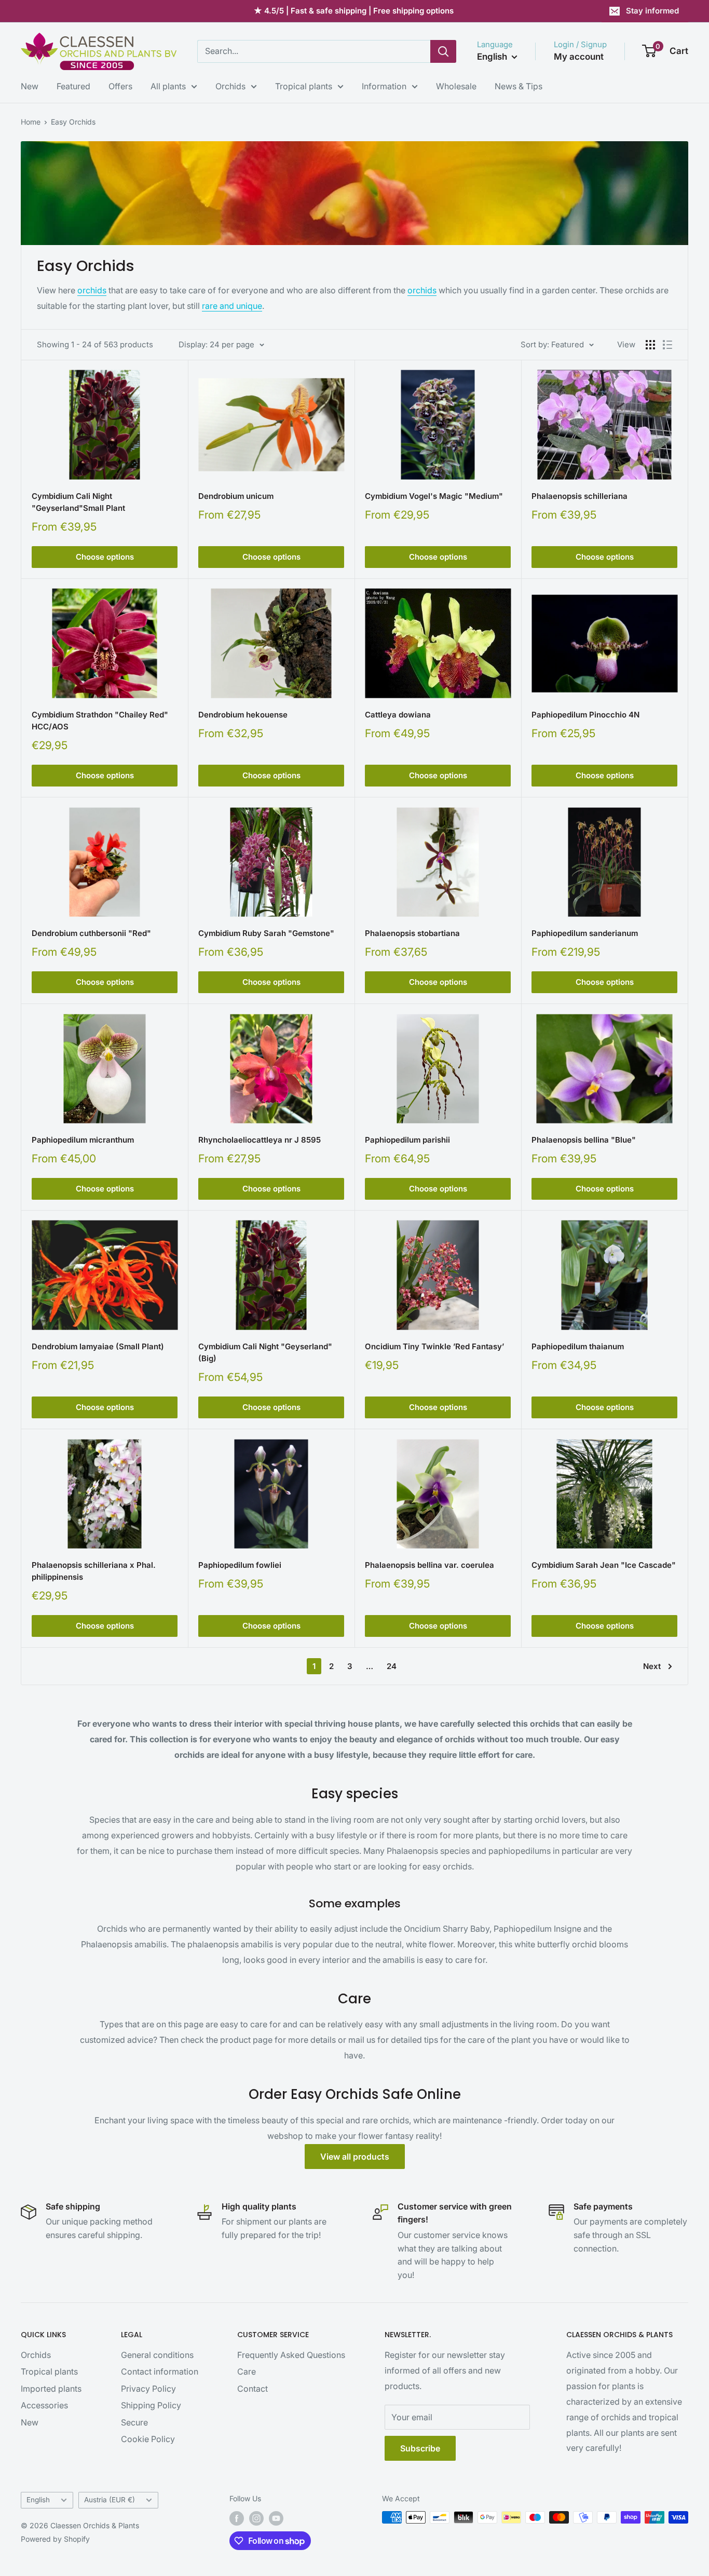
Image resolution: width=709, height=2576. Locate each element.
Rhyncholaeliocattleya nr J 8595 (260, 1140)
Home (31, 122)
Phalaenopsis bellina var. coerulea (430, 1565)
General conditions (157, 2355)
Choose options (105, 557)
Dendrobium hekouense (243, 715)
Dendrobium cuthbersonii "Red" (91, 933)
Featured (73, 86)
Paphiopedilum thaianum (578, 1346)
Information (384, 86)
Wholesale (456, 86)
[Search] (443, 51)
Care (247, 2371)
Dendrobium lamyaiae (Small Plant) (98, 1346)
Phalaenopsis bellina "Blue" (584, 1140)
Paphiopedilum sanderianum (585, 933)
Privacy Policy (148, 2389)
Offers (120, 86)
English (38, 2500)
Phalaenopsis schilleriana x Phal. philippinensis (94, 1571)
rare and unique (232, 306)
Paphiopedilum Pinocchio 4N (585, 715)
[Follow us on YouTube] (276, 2518)
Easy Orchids (73, 122)
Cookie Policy (148, 2439)
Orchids (230, 86)
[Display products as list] (667, 345)
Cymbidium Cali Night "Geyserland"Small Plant (78, 502)
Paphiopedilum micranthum (83, 1140)
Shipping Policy (151, 2405)
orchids (92, 290)
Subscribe (420, 2448)
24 (392, 1666)
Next (652, 1666)
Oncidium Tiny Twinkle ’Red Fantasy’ (434, 1346)
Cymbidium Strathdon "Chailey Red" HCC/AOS (100, 721)
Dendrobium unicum (236, 496)
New (30, 86)
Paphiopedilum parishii (407, 1140)
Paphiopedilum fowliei (240, 1565)
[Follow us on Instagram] (256, 2518)
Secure (134, 2422)
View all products (355, 2157)
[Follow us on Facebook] (237, 2518)
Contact (253, 2389)
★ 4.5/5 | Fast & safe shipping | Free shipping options (354, 11)
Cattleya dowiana (398, 715)
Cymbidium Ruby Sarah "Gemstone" (266, 933)
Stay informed (652, 11)
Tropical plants (304, 86)
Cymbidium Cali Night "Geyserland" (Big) (265, 1352)
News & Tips (519, 86)
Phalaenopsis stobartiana (412, 933)
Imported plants (51, 2389)
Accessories (44, 2405)
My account (579, 57)
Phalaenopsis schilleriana (580, 496)
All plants (168, 86)
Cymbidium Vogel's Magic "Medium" (434, 496)
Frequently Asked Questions (291, 2355)
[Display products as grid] (650, 345)
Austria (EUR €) (110, 2500)
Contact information (160, 2371)
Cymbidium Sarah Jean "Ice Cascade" (604, 1565)
